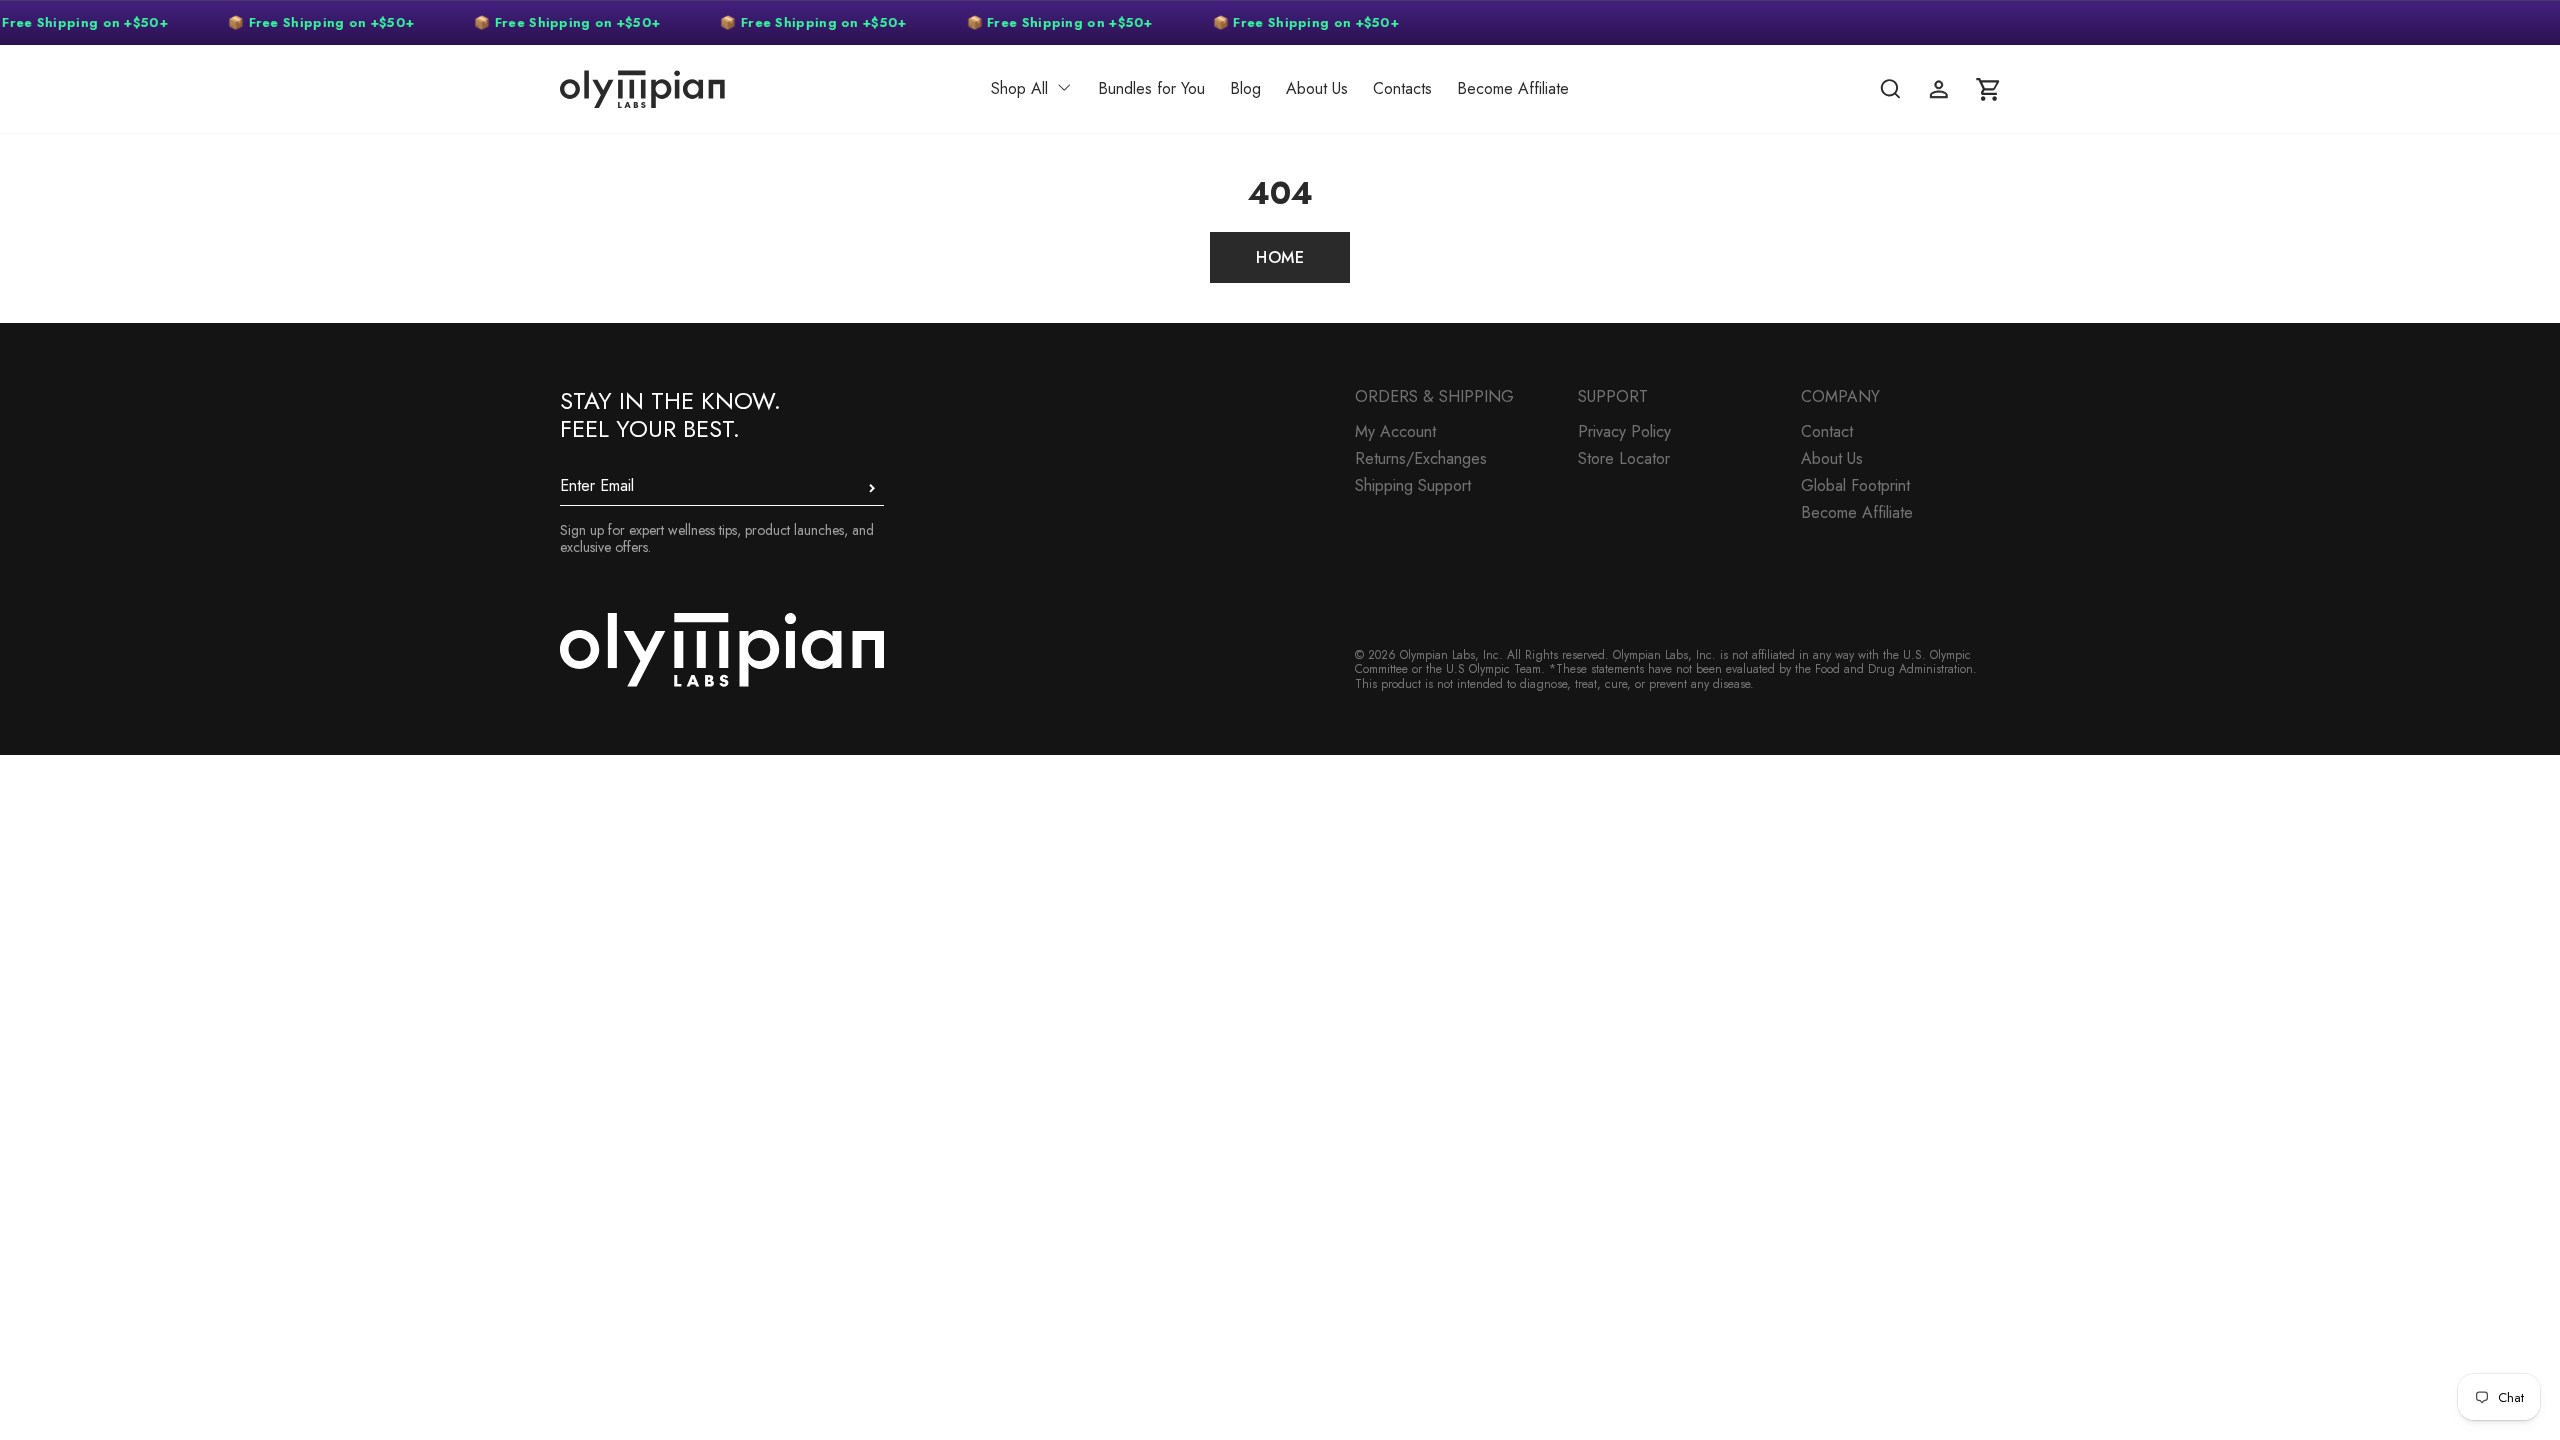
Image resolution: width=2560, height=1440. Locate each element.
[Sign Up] (872, 488)
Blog (1245, 88)
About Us (1317, 88)
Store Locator (1624, 458)
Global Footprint (1855, 485)
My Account (1395, 431)
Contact (1827, 431)
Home (1280, 257)
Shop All (1019, 88)
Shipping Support (1413, 485)
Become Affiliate (1513, 88)
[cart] (1988, 89)
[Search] (1890, 89)
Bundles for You (1151, 88)
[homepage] (704, 89)
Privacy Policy (1624, 431)
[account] (1939, 89)
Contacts (1402, 88)
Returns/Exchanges (1421, 458)
